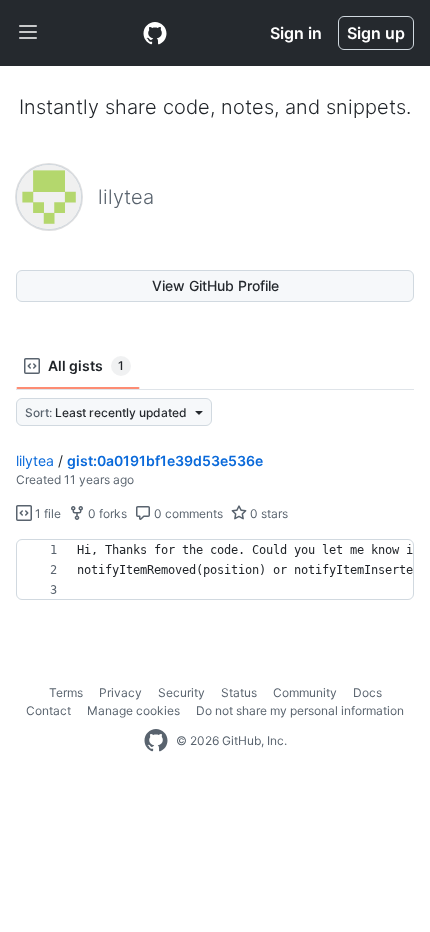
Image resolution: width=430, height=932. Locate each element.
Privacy (120, 692)
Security (181, 692)
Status (239, 692)
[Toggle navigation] (28, 33)
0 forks (106, 513)
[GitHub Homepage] (156, 741)
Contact (48, 710)
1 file (46, 513)
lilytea (35, 460)
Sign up (376, 33)
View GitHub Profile (215, 285)
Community (305, 692)
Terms (66, 692)
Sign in (296, 33)
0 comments (187, 513)
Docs (367, 692)
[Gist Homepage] (155, 33)
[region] (215, 570)
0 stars (267, 513)
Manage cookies (133, 710)
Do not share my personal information (300, 710)
